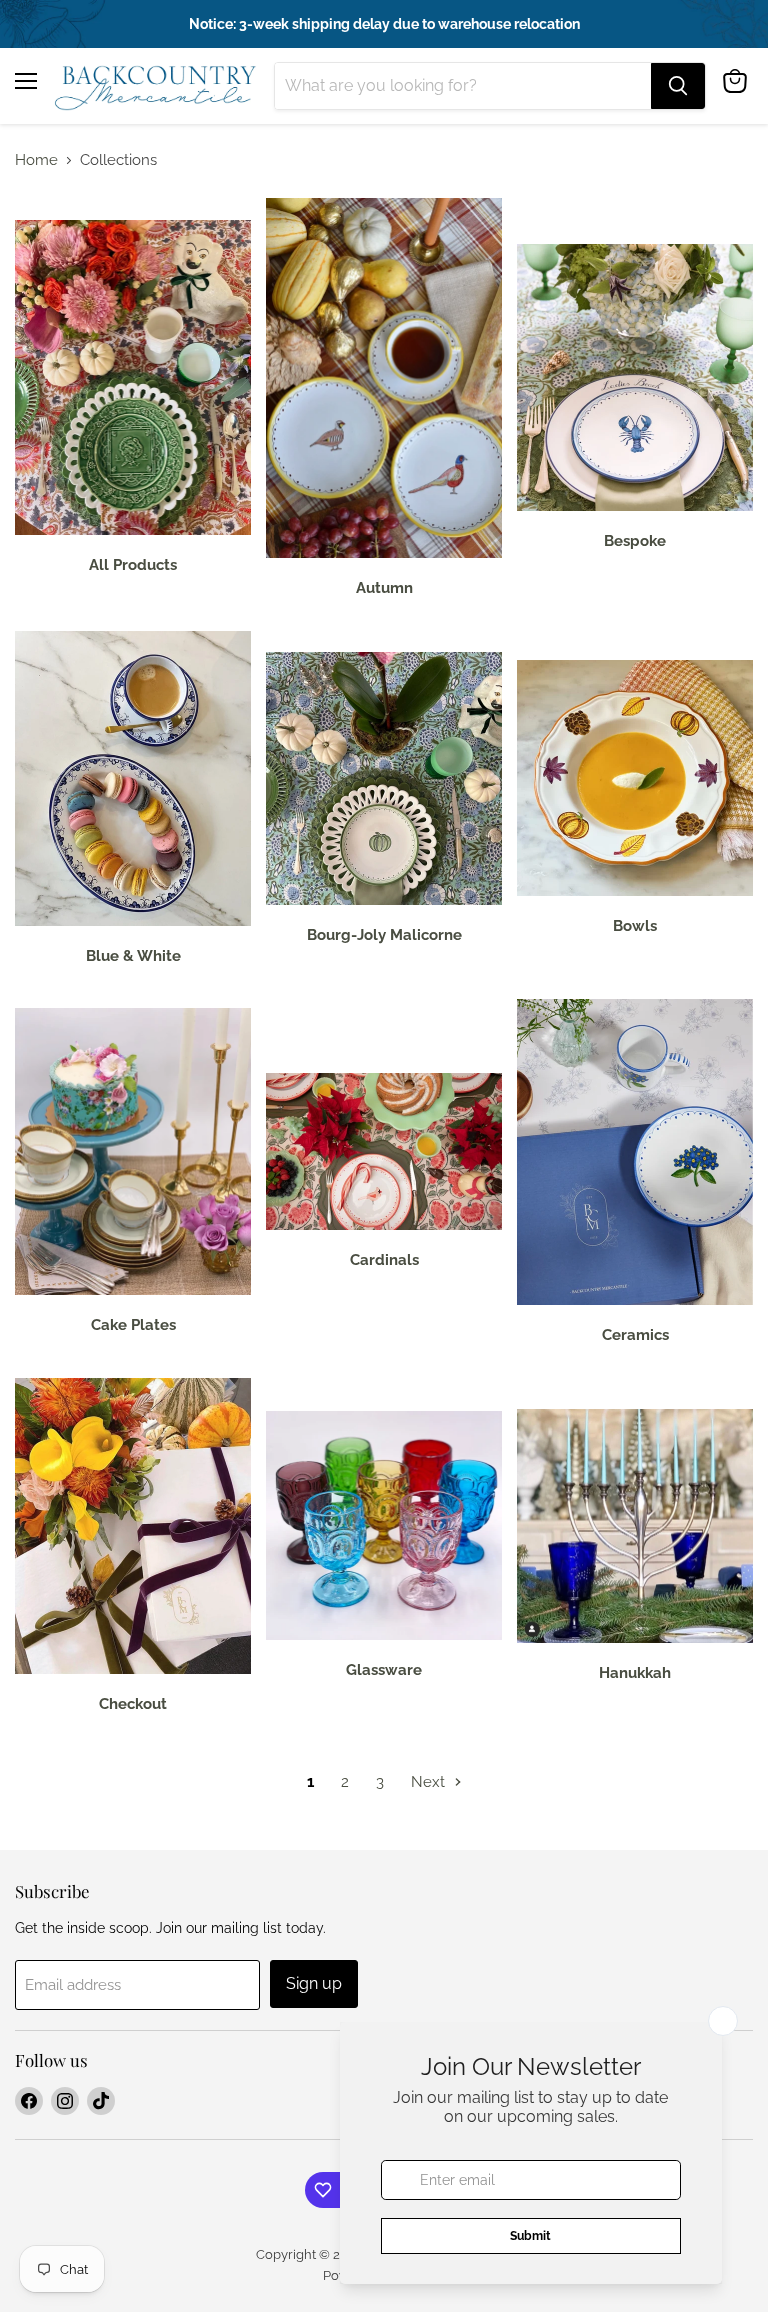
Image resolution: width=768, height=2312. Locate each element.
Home (36, 160)
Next (430, 1782)
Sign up (314, 1983)
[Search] (678, 86)
